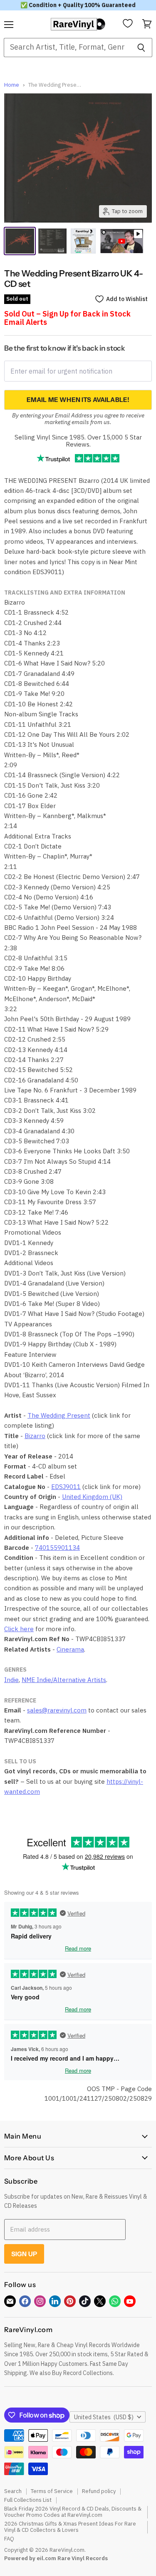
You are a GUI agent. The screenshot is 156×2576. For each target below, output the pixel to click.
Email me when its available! (78, 400)
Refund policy (99, 2491)
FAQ (9, 2539)
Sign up (24, 2254)
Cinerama (70, 1649)
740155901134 (57, 1548)
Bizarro (35, 1436)
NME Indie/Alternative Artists (64, 1680)
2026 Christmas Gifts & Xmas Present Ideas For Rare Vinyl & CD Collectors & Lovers (70, 2527)
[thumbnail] (83, 241)
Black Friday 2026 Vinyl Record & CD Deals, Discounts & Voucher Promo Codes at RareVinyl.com (73, 2512)
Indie (11, 1680)
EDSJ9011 (66, 1487)
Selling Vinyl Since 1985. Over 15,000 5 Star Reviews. (78, 441)
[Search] (141, 48)
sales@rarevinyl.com (57, 1710)
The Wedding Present (59, 1415)
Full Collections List (28, 2500)
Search (13, 2491)
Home (12, 85)
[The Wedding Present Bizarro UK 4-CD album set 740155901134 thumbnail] (53, 241)
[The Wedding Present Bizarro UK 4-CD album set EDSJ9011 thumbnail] (20, 241)
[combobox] (67, 48)
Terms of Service (52, 2491)
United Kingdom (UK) (92, 1497)
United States (104, 2417)
